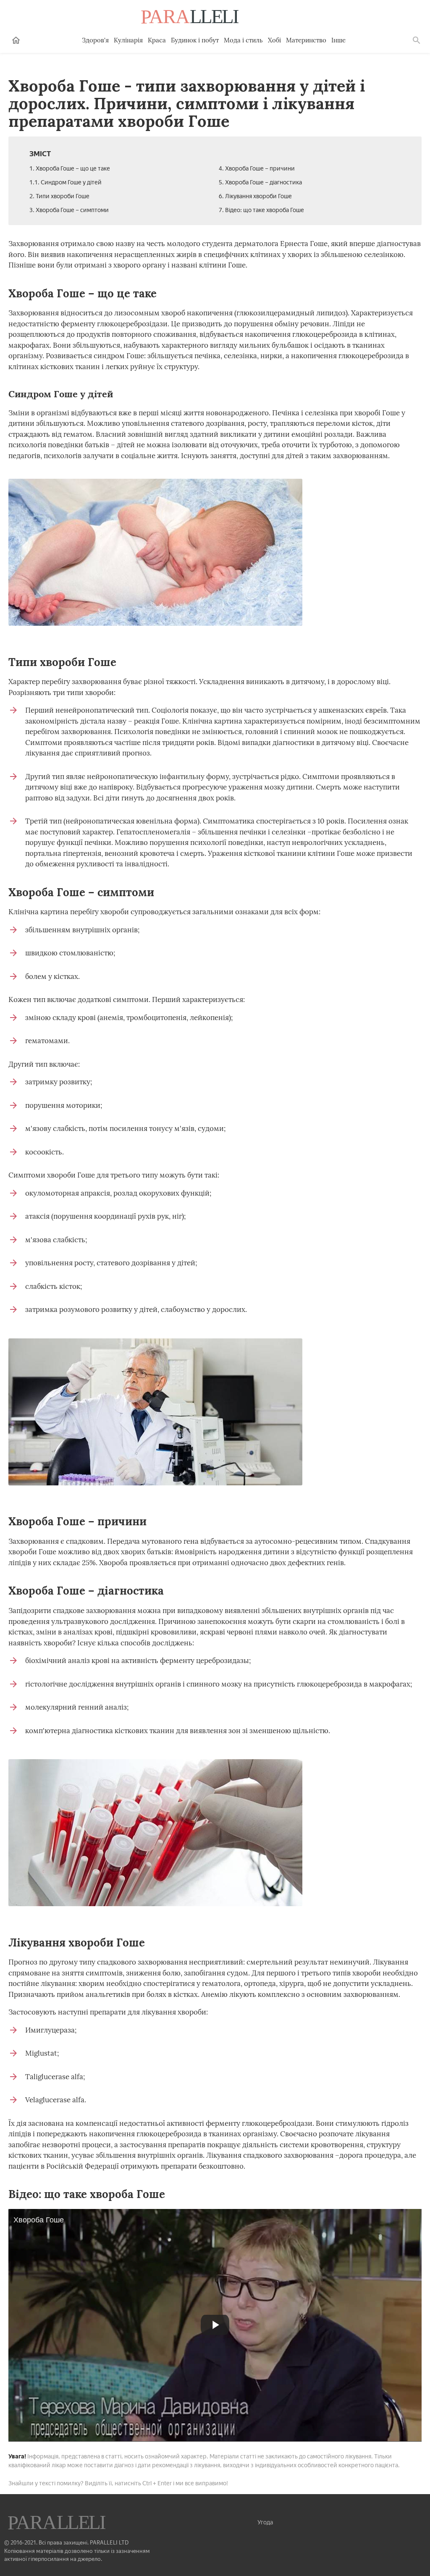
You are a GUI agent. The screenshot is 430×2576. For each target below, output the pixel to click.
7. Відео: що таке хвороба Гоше (261, 210)
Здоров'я (95, 40)
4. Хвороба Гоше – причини (257, 169)
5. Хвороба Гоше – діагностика (260, 182)
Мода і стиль (243, 40)
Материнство (306, 40)
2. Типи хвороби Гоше (59, 196)
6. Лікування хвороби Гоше (255, 196)
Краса (157, 40)
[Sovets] (58, 2524)
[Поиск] (417, 40)
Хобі (274, 40)
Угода (265, 2522)
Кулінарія (128, 40)
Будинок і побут (195, 40)
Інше (338, 40)
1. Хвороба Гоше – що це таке (70, 169)
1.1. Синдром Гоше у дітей (66, 182)
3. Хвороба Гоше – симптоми (69, 210)
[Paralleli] (191, 18)
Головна (16, 40)
